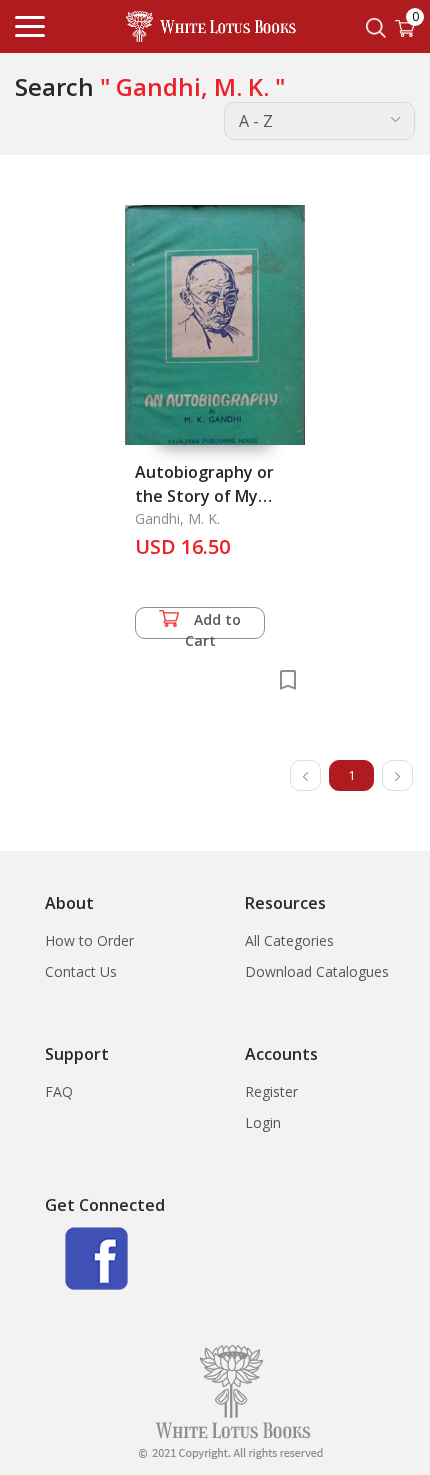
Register (271, 1091)
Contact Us (81, 971)
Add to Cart (213, 624)
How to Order (89, 940)
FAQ (59, 1091)
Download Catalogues (317, 971)
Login (263, 1122)
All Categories (289, 940)
